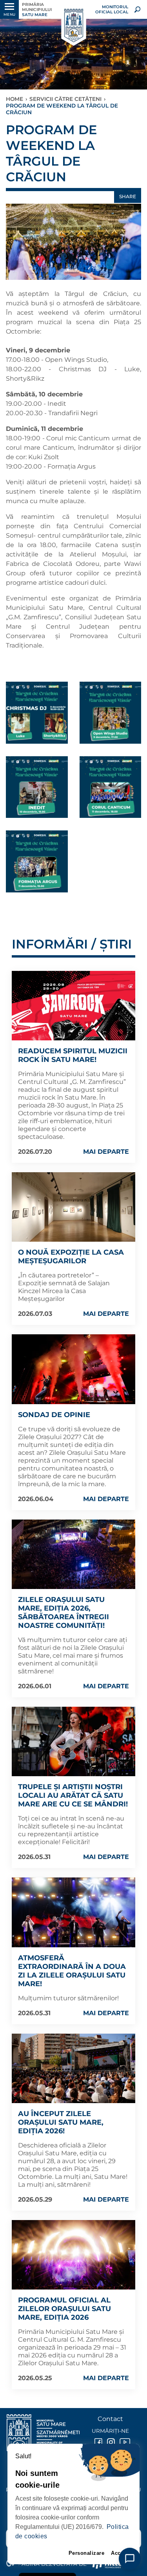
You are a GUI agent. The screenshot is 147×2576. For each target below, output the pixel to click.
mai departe (106, 1152)
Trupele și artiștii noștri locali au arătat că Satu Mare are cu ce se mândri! (73, 1795)
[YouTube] (123, 2442)
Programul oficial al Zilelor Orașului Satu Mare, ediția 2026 (64, 2309)
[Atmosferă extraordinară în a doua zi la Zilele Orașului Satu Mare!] (73, 1912)
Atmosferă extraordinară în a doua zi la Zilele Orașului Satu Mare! (72, 1971)
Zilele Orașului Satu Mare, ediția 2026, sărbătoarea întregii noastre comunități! (64, 1613)
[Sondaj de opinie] (73, 1369)
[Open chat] (130, 2559)
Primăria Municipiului (37, 10)
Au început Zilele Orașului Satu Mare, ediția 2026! (61, 2122)
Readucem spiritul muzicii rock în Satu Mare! (73, 1055)
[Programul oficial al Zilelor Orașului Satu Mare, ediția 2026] (73, 2255)
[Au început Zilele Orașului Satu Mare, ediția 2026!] (73, 2068)
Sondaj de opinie (54, 1415)
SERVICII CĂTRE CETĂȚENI (65, 99)
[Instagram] (110, 2442)
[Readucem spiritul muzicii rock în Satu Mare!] (73, 1006)
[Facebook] (98, 2442)
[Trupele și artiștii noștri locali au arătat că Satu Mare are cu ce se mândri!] (73, 1741)
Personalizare (87, 2553)
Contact (110, 2419)
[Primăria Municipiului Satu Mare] (73, 26)
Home (15, 99)
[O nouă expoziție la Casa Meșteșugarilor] (73, 1207)
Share (128, 196)
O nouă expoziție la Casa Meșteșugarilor (71, 1257)
